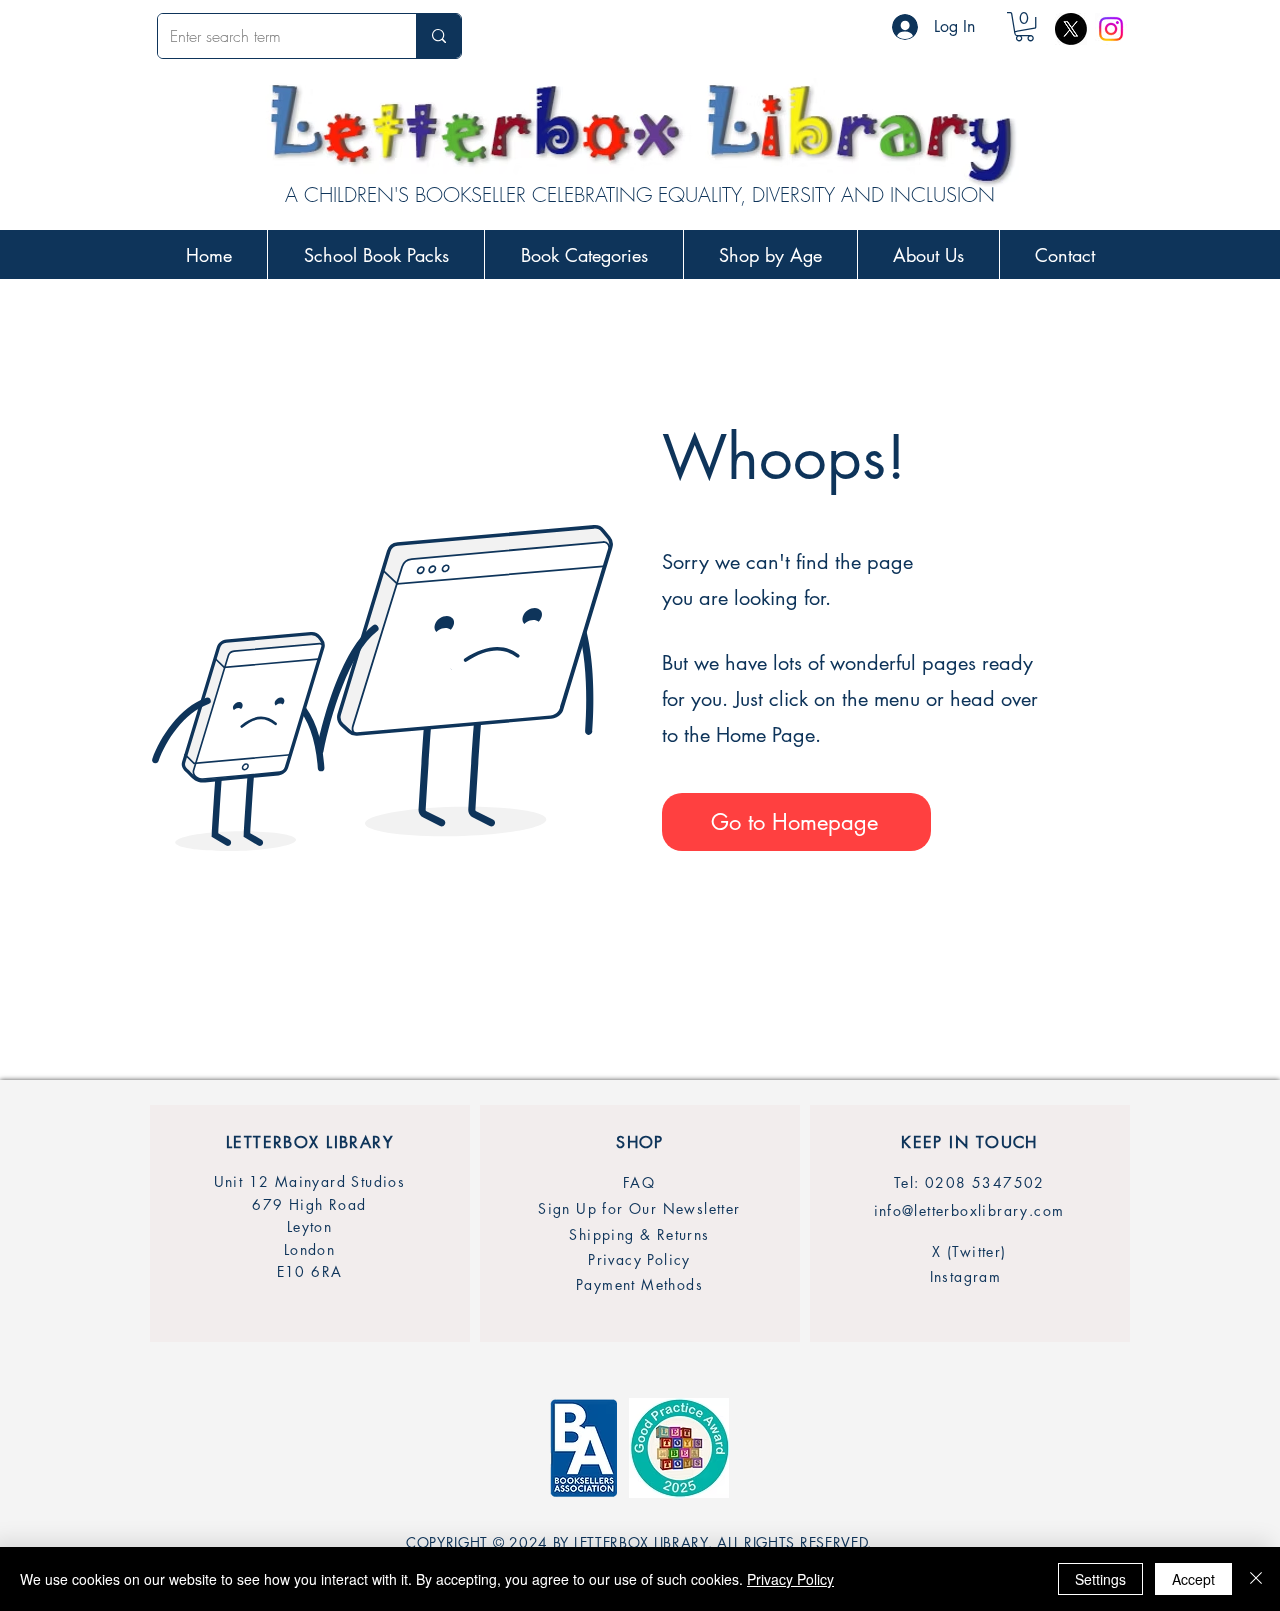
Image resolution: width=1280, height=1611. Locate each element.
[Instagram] (1111, 29)
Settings (1100, 1579)
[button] (1024, 26)
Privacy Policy (790, 1579)
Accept (1193, 1579)
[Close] (1256, 1579)
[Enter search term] (438, 36)
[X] (1071, 29)
